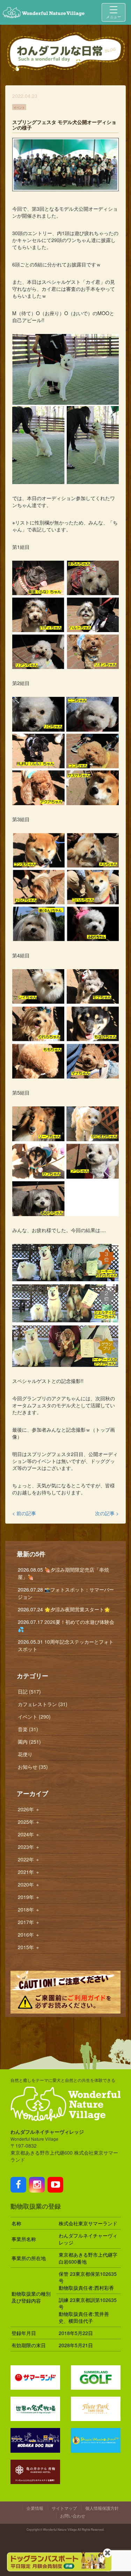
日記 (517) (29, 1691)
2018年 (29, 1909)
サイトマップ (64, 2508)
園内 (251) (29, 1742)
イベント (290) (34, 1717)
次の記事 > (107, 1513)
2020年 (29, 1884)
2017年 (29, 1922)
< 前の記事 (24, 1513)
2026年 (29, 1809)
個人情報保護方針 (102, 2508)
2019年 (29, 1897)
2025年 (29, 1822)
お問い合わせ (73, 2516)
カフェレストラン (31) (43, 1704)
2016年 (29, 1935)
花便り (25, 1754)
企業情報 (35, 2508)
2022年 (29, 1859)
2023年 (29, 1847)
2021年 (29, 1872)
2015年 (29, 1947)
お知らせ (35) (33, 1767)
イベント (19, 107)
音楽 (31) (28, 1729)
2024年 (29, 1834)
